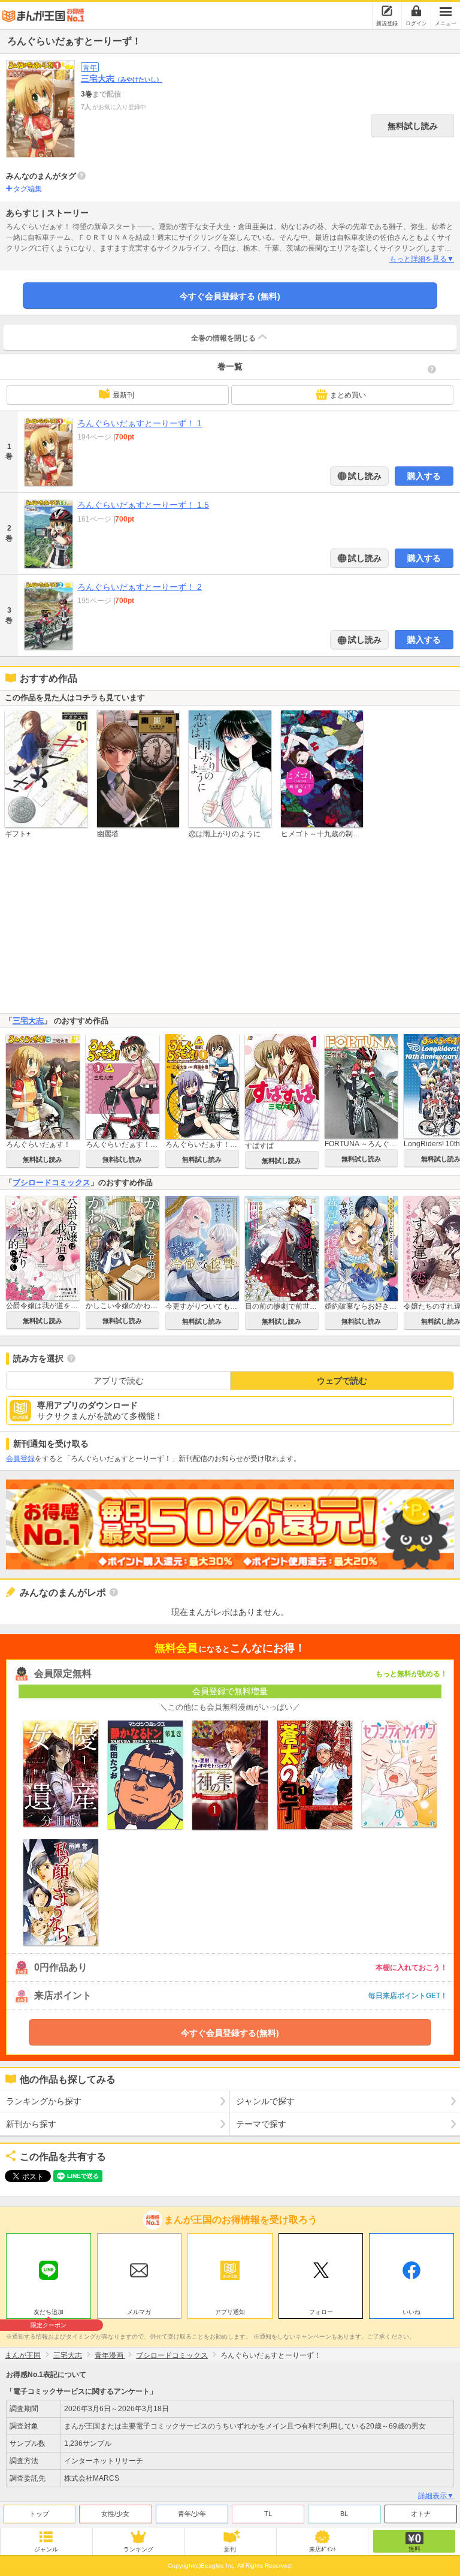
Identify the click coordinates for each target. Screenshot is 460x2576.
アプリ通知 (230, 2312)
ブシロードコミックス (52, 1182)
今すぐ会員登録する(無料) (230, 2033)
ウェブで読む (342, 1381)
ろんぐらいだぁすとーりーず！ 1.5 (143, 505)
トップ (39, 2514)
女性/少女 (115, 2514)
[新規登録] (387, 11)
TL (268, 2514)
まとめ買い (348, 395)
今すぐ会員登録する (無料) (230, 296)
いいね (411, 2312)
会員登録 (20, 1459)
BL (344, 2514)
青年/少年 (192, 2514)
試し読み (364, 476)
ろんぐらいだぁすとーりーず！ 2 (140, 587)
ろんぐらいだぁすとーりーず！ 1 (140, 423)
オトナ (421, 2514)
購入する (424, 476)
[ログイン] (416, 11)
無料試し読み (413, 126)
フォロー (321, 2312)
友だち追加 (49, 2313)
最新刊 (123, 395)
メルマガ (139, 2312)
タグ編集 (28, 189)
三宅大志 (122, 79)
